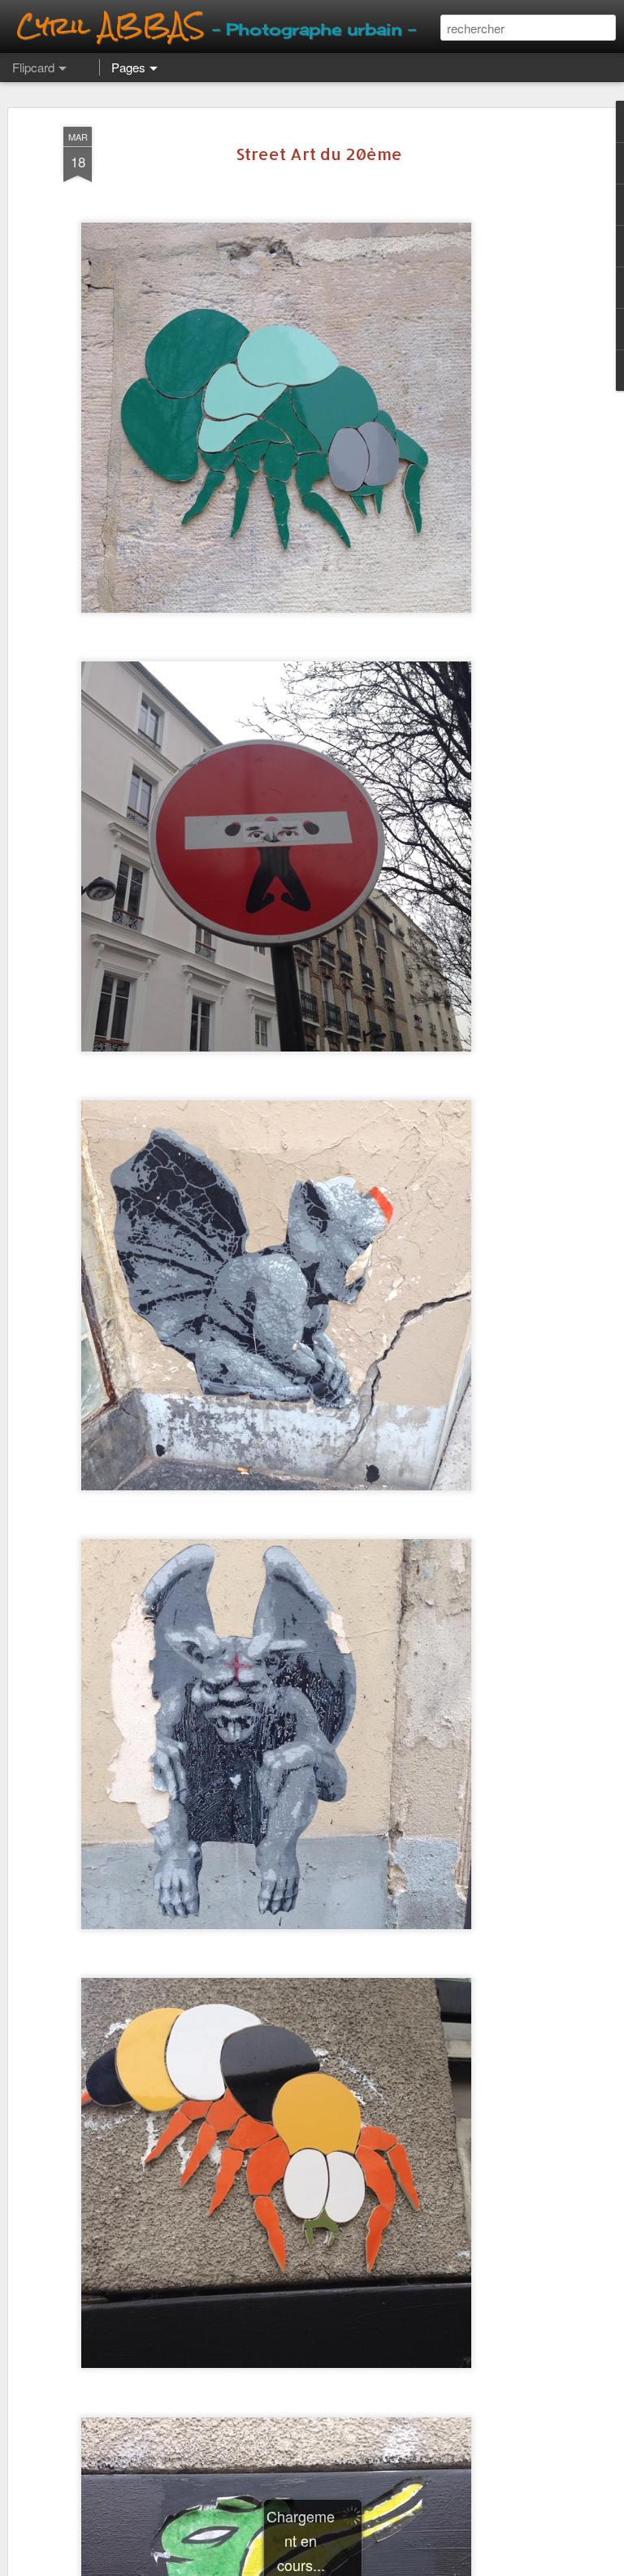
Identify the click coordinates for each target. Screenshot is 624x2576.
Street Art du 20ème (319, 154)
